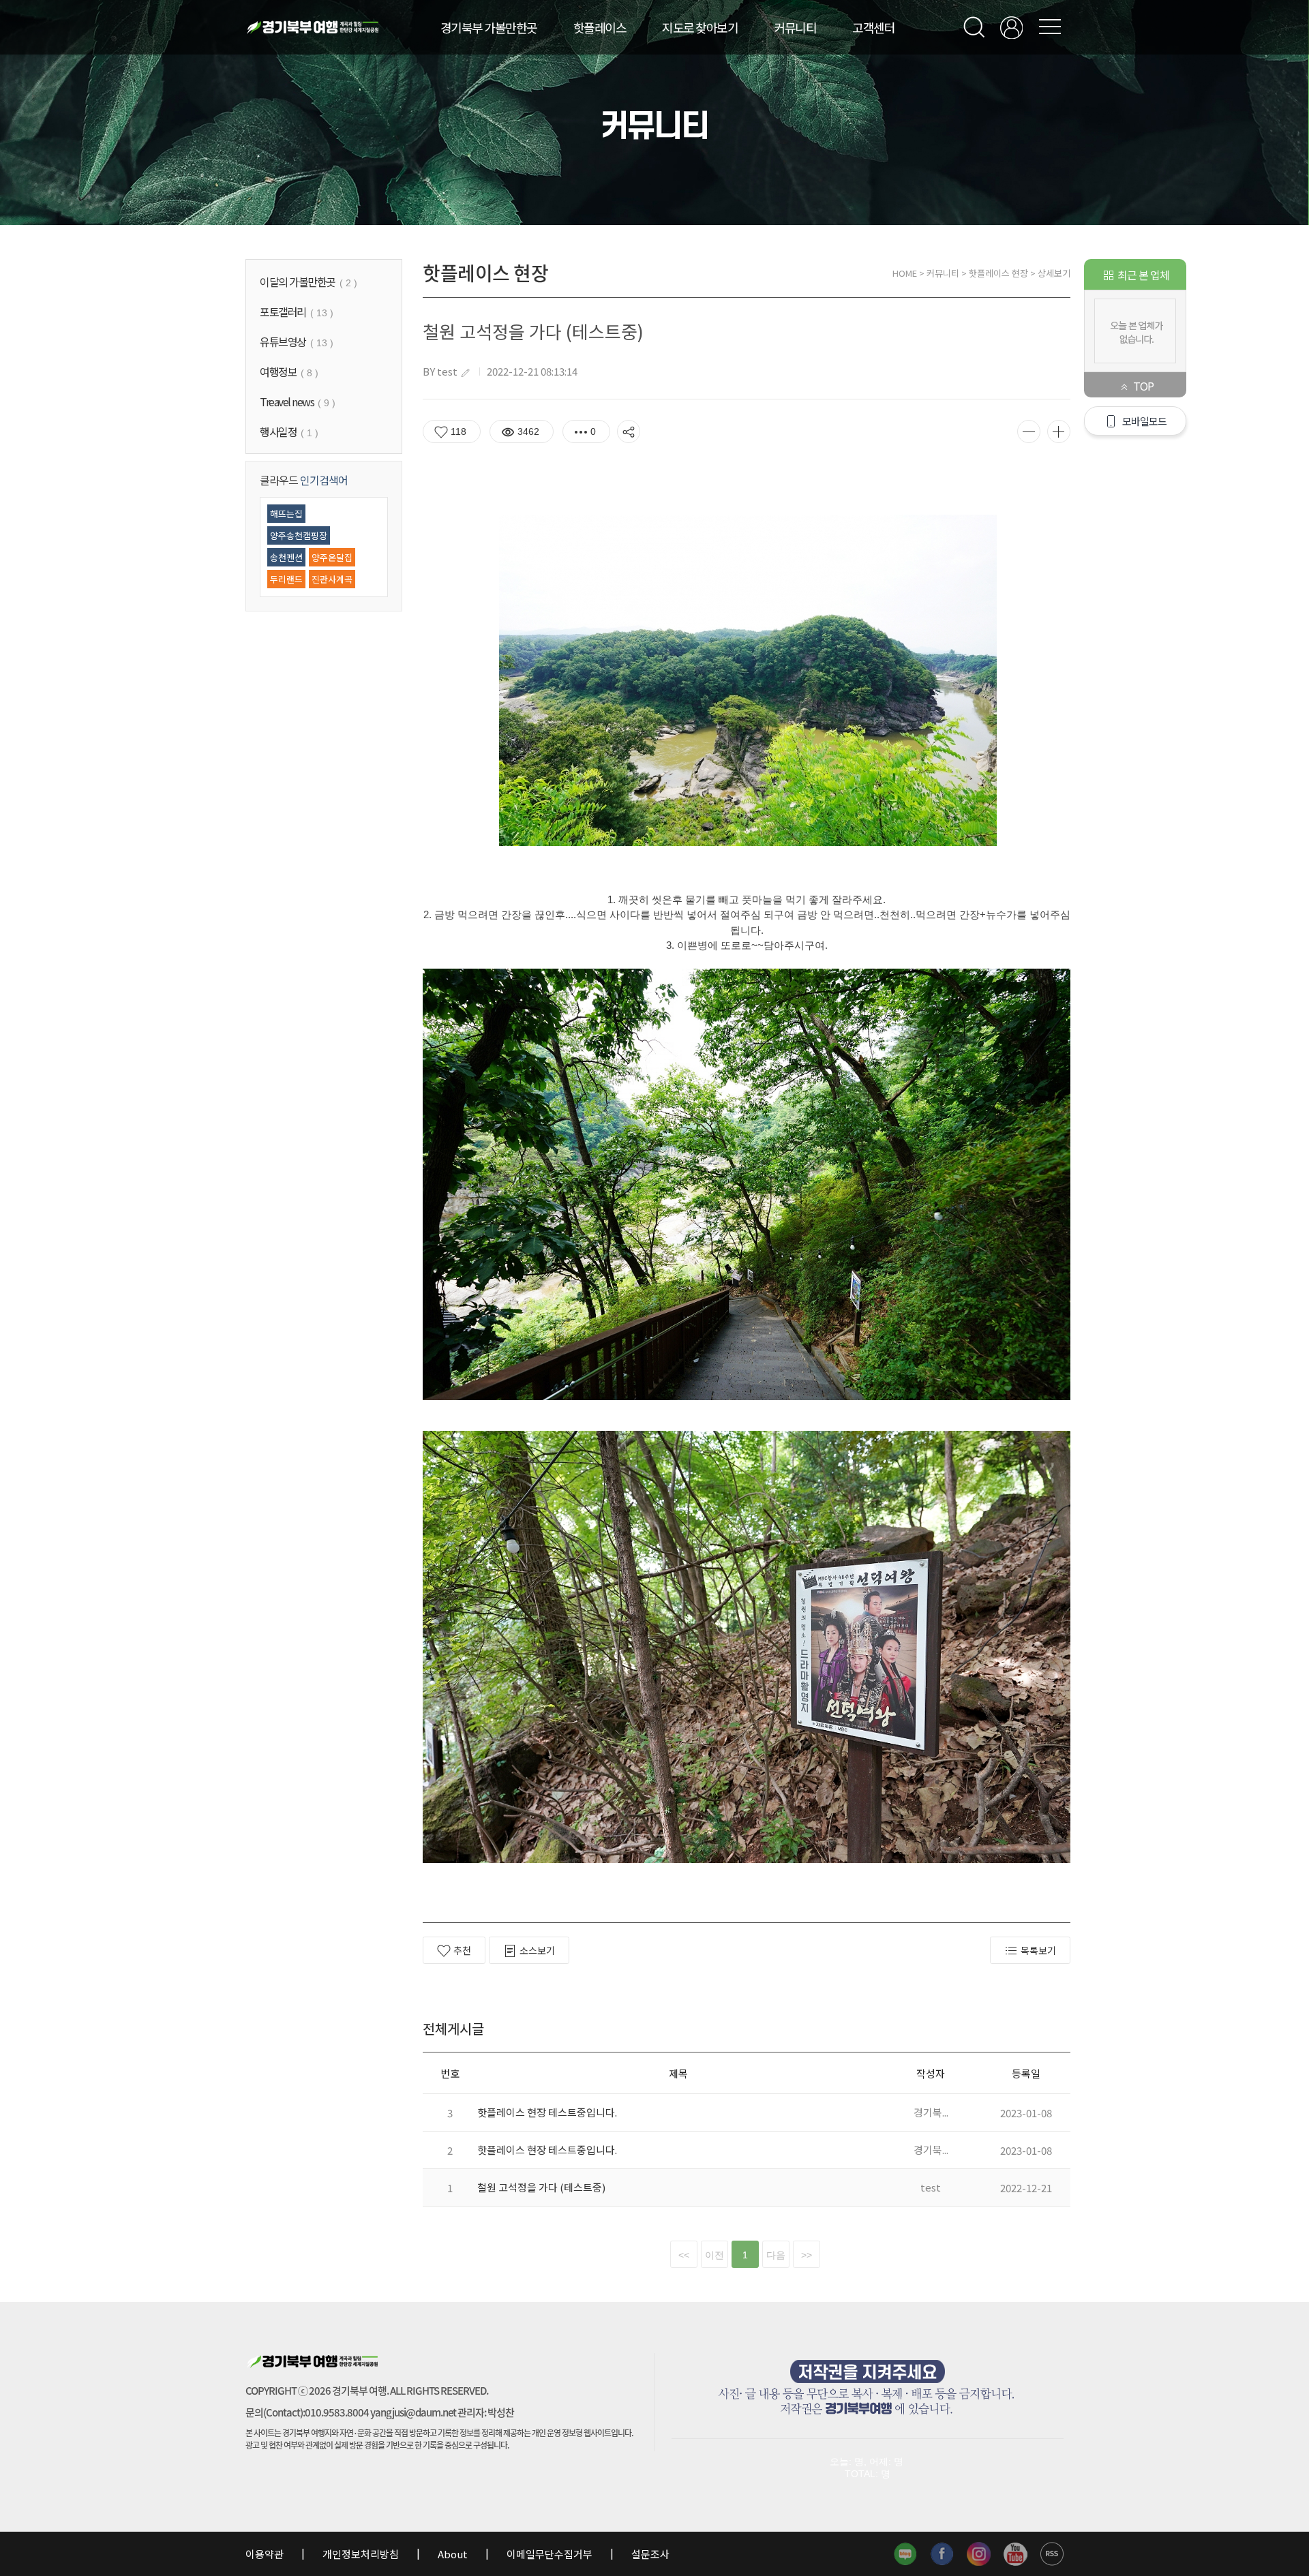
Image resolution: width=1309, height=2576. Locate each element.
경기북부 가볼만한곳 (489, 27)
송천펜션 (286, 557)
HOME (905, 273)
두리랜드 (286, 579)
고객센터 (873, 27)
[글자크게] (1059, 431)
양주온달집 (332, 557)
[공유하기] (629, 431)
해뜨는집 (286, 514)
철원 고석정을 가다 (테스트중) (541, 2187)
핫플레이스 (600, 27)
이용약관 (266, 2554)
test (447, 371)
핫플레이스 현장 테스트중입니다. (547, 2112)
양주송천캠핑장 (299, 535)
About (453, 2554)
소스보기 (537, 1950)
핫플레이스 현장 (998, 273)
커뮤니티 (795, 27)
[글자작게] (1029, 431)
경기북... (931, 2112)
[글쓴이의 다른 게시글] (465, 373)
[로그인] (1011, 28)
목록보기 (1038, 1950)
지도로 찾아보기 (700, 27)
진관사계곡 (332, 579)
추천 (462, 1950)
